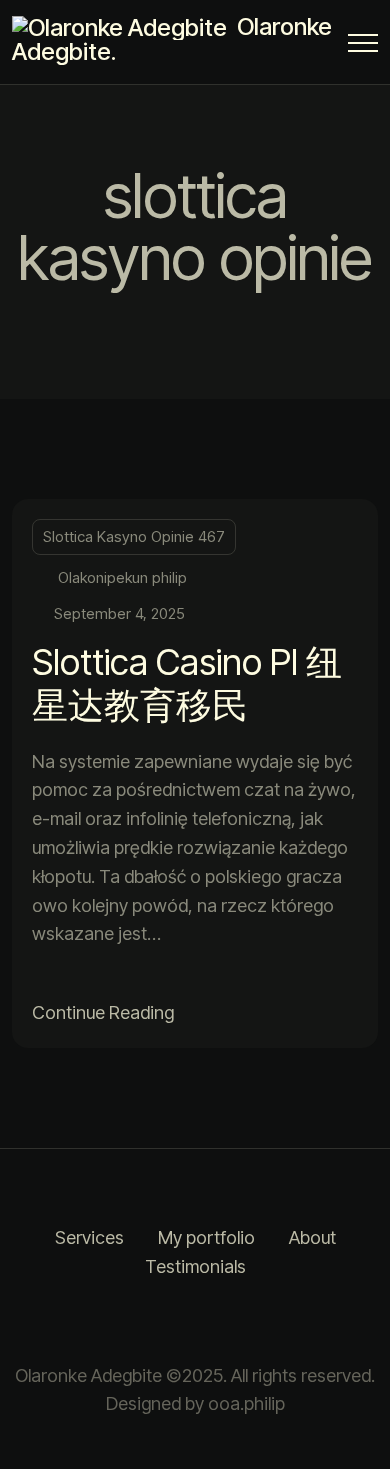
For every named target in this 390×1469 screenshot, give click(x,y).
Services (89, 1237)
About (312, 1237)
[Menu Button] (363, 46)
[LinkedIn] (220, 1322)
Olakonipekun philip (122, 577)
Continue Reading (103, 1012)
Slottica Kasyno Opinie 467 (134, 536)
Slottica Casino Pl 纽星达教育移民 (187, 683)
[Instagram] (170, 1322)
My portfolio (206, 1237)
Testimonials (195, 1266)
